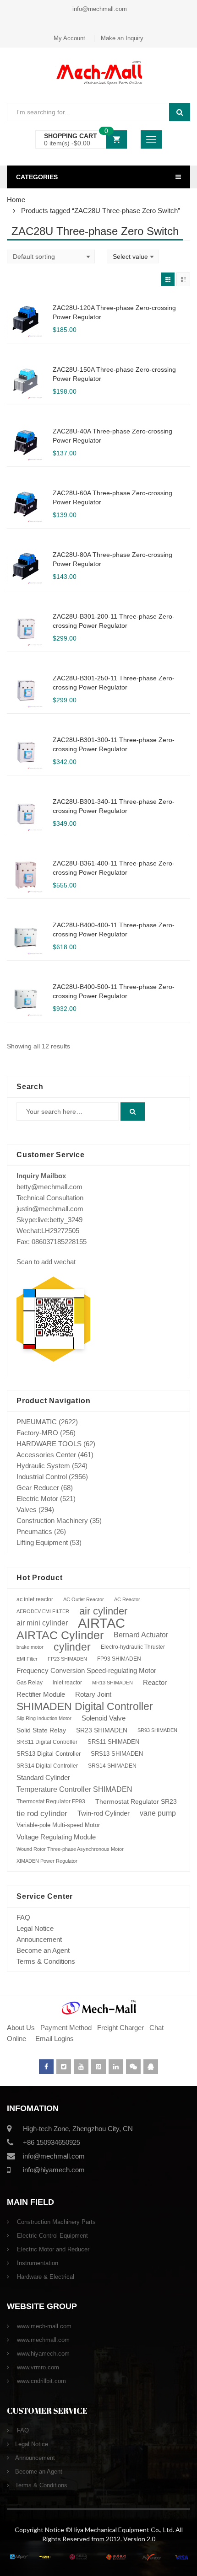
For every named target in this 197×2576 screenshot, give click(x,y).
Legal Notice (35, 1928)
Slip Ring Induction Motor (44, 1718)
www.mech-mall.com (43, 2326)
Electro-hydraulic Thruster (133, 1647)
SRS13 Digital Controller (49, 1754)
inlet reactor (67, 1682)
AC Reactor (127, 1599)
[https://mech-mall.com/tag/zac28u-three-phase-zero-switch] (168, 279)
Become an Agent (43, 1950)
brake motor (30, 1647)
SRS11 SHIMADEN (113, 1742)
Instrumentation (37, 2263)
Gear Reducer (38, 1488)
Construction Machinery (52, 1520)
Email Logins (55, 2039)
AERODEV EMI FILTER (43, 1611)
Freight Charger (120, 2028)
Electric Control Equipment (52, 2236)
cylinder (72, 1647)
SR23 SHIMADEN (102, 1730)
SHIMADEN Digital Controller (85, 1706)
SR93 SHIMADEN (157, 1730)
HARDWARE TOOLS (49, 1444)
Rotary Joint (93, 1694)
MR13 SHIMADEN (112, 1683)
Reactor (155, 1682)
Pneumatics (34, 1531)
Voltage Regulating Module (56, 1837)
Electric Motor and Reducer (52, 2249)
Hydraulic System (43, 1466)
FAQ (23, 1917)
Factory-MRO (37, 1433)
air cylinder (103, 1611)
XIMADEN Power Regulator (47, 1861)
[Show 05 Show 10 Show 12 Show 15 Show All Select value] (133, 257)
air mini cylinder (42, 1623)
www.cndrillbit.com (41, 2381)
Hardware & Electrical (45, 2277)
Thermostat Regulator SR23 (136, 1801)
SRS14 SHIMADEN (112, 1766)
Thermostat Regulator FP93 (51, 1801)
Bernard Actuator (141, 1635)
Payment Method (67, 2028)
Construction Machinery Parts (55, 2222)
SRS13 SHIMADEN (117, 1754)
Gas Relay (30, 1682)
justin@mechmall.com (50, 1209)
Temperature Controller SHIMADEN (74, 1789)
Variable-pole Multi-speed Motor (58, 1825)
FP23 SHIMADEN (67, 1659)
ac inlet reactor (35, 1599)
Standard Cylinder (43, 1777)
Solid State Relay (41, 1730)
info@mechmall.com (99, 9)
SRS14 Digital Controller (47, 1766)
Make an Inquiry (122, 38)
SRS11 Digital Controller (47, 1742)
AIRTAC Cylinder (60, 1635)
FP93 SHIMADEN (119, 1659)
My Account (69, 38)
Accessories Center (46, 1455)
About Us (21, 2028)
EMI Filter (27, 1659)
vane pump (158, 1813)
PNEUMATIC (37, 1422)
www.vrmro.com (37, 2367)
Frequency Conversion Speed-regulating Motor (86, 1671)
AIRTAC (101, 1623)
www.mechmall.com (42, 2340)
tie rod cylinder (42, 1813)
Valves (27, 1510)
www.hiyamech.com (42, 2354)
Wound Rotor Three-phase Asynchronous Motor (70, 1849)
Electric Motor (37, 1499)
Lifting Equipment (42, 1542)
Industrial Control (42, 1477)
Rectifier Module (41, 1694)
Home (16, 200)
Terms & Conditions (46, 1961)
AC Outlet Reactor (84, 1599)
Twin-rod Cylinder (104, 1813)
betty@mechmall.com (49, 1187)
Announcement (39, 1939)
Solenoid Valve (104, 1718)
